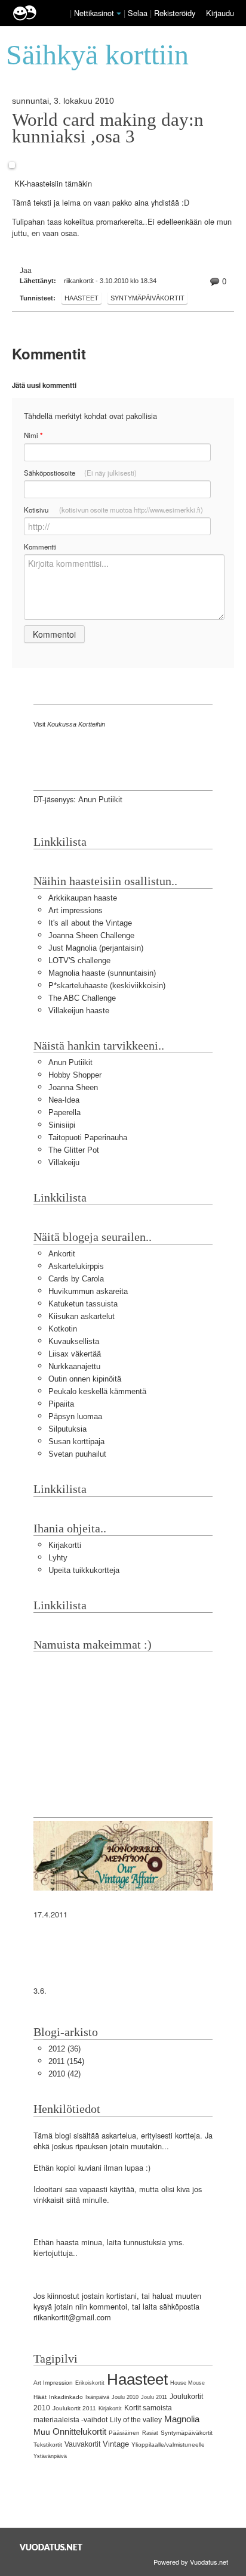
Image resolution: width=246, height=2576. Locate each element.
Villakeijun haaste (79, 1011)
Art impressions (76, 910)
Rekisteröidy (175, 13)
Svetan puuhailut (77, 1454)
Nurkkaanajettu (74, 1366)
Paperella (64, 1112)
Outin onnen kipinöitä (85, 1379)
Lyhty (58, 1558)
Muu (42, 2432)
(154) (66, 2061)
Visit (69, 724)
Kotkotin (63, 1329)
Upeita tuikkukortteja (84, 1570)
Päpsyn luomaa (75, 1416)
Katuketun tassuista (83, 1304)
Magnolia (182, 2419)
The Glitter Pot (74, 1150)
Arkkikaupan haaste (83, 898)
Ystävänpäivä (50, 2456)
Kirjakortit (110, 2409)
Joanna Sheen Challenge (91, 935)
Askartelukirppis (76, 1266)
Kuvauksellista (74, 1341)
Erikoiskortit (90, 2383)
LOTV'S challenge (79, 960)
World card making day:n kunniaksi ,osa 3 (108, 128)
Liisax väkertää (75, 1354)
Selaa (139, 13)
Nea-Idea (64, 1100)
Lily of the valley (136, 2420)
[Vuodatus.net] (51, 2547)
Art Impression (53, 2383)
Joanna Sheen (73, 1087)
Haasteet (82, 298)
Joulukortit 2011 (74, 2408)
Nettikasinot (94, 13)
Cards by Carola (76, 1279)
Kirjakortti (65, 1545)
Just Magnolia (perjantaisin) (96, 948)
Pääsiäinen (124, 2433)
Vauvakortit (82, 2444)
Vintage (116, 2444)
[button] (119, 14)
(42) (64, 2074)
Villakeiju (64, 1163)
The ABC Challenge (82, 998)
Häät (40, 2397)
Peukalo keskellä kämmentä (97, 1391)
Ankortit (62, 1254)
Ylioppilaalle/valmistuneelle (168, 2445)
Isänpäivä (97, 2397)
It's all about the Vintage (90, 923)
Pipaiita (61, 1404)
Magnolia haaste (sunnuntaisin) (102, 973)
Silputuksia (67, 1429)
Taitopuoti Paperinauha (88, 1138)
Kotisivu (113, 510)
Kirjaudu (220, 13)
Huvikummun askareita (88, 1291)
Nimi (33, 435)
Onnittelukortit (79, 2431)
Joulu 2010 (125, 2397)
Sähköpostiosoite (80, 473)
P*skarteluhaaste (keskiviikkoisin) (107, 986)
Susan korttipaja (76, 1441)
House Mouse (187, 2383)
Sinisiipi (62, 1125)
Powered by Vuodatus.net (191, 2562)
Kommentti (40, 547)
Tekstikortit (48, 2445)
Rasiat (150, 2433)
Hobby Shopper (75, 1075)
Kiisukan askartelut (82, 1316)
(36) (64, 2049)
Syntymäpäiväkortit (147, 298)
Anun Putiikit (100, 800)
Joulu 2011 (154, 2397)
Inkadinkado (66, 2397)
